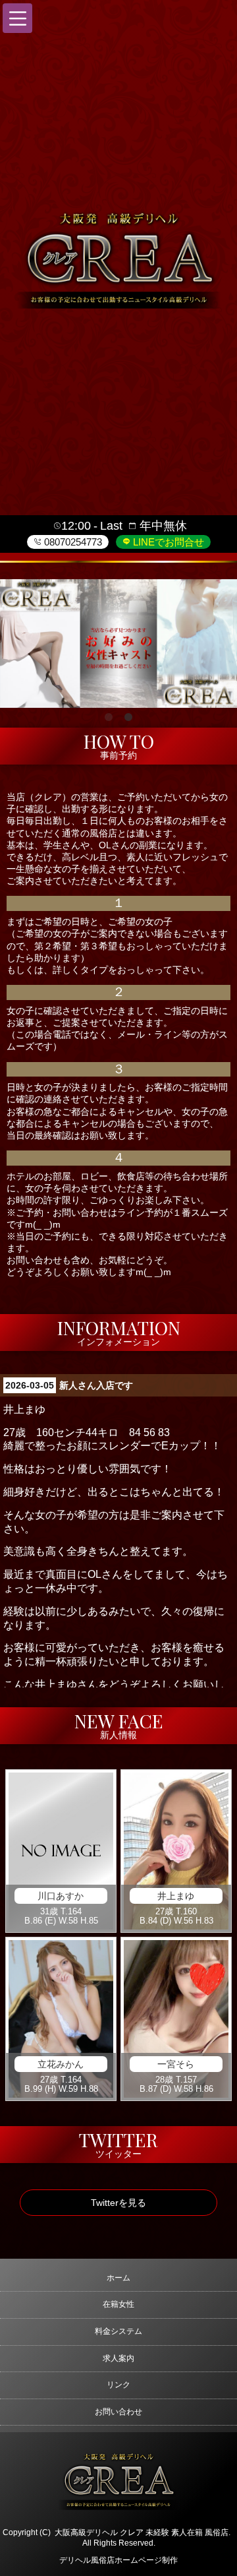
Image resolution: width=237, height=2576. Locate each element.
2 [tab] (128, 718)
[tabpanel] (118, 644)
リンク (118, 2385)
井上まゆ (176, 1896)
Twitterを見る (118, 2203)
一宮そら (176, 2064)
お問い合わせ (118, 2412)
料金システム (118, 2331)
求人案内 (118, 2358)
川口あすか (61, 1896)
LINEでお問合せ (167, 542)
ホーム (118, 2278)
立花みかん (61, 2064)
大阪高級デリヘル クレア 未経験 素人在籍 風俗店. (143, 2532)
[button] (17, 18)
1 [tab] (109, 718)
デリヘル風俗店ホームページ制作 (118, 2560)
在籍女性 (118, 2304)
